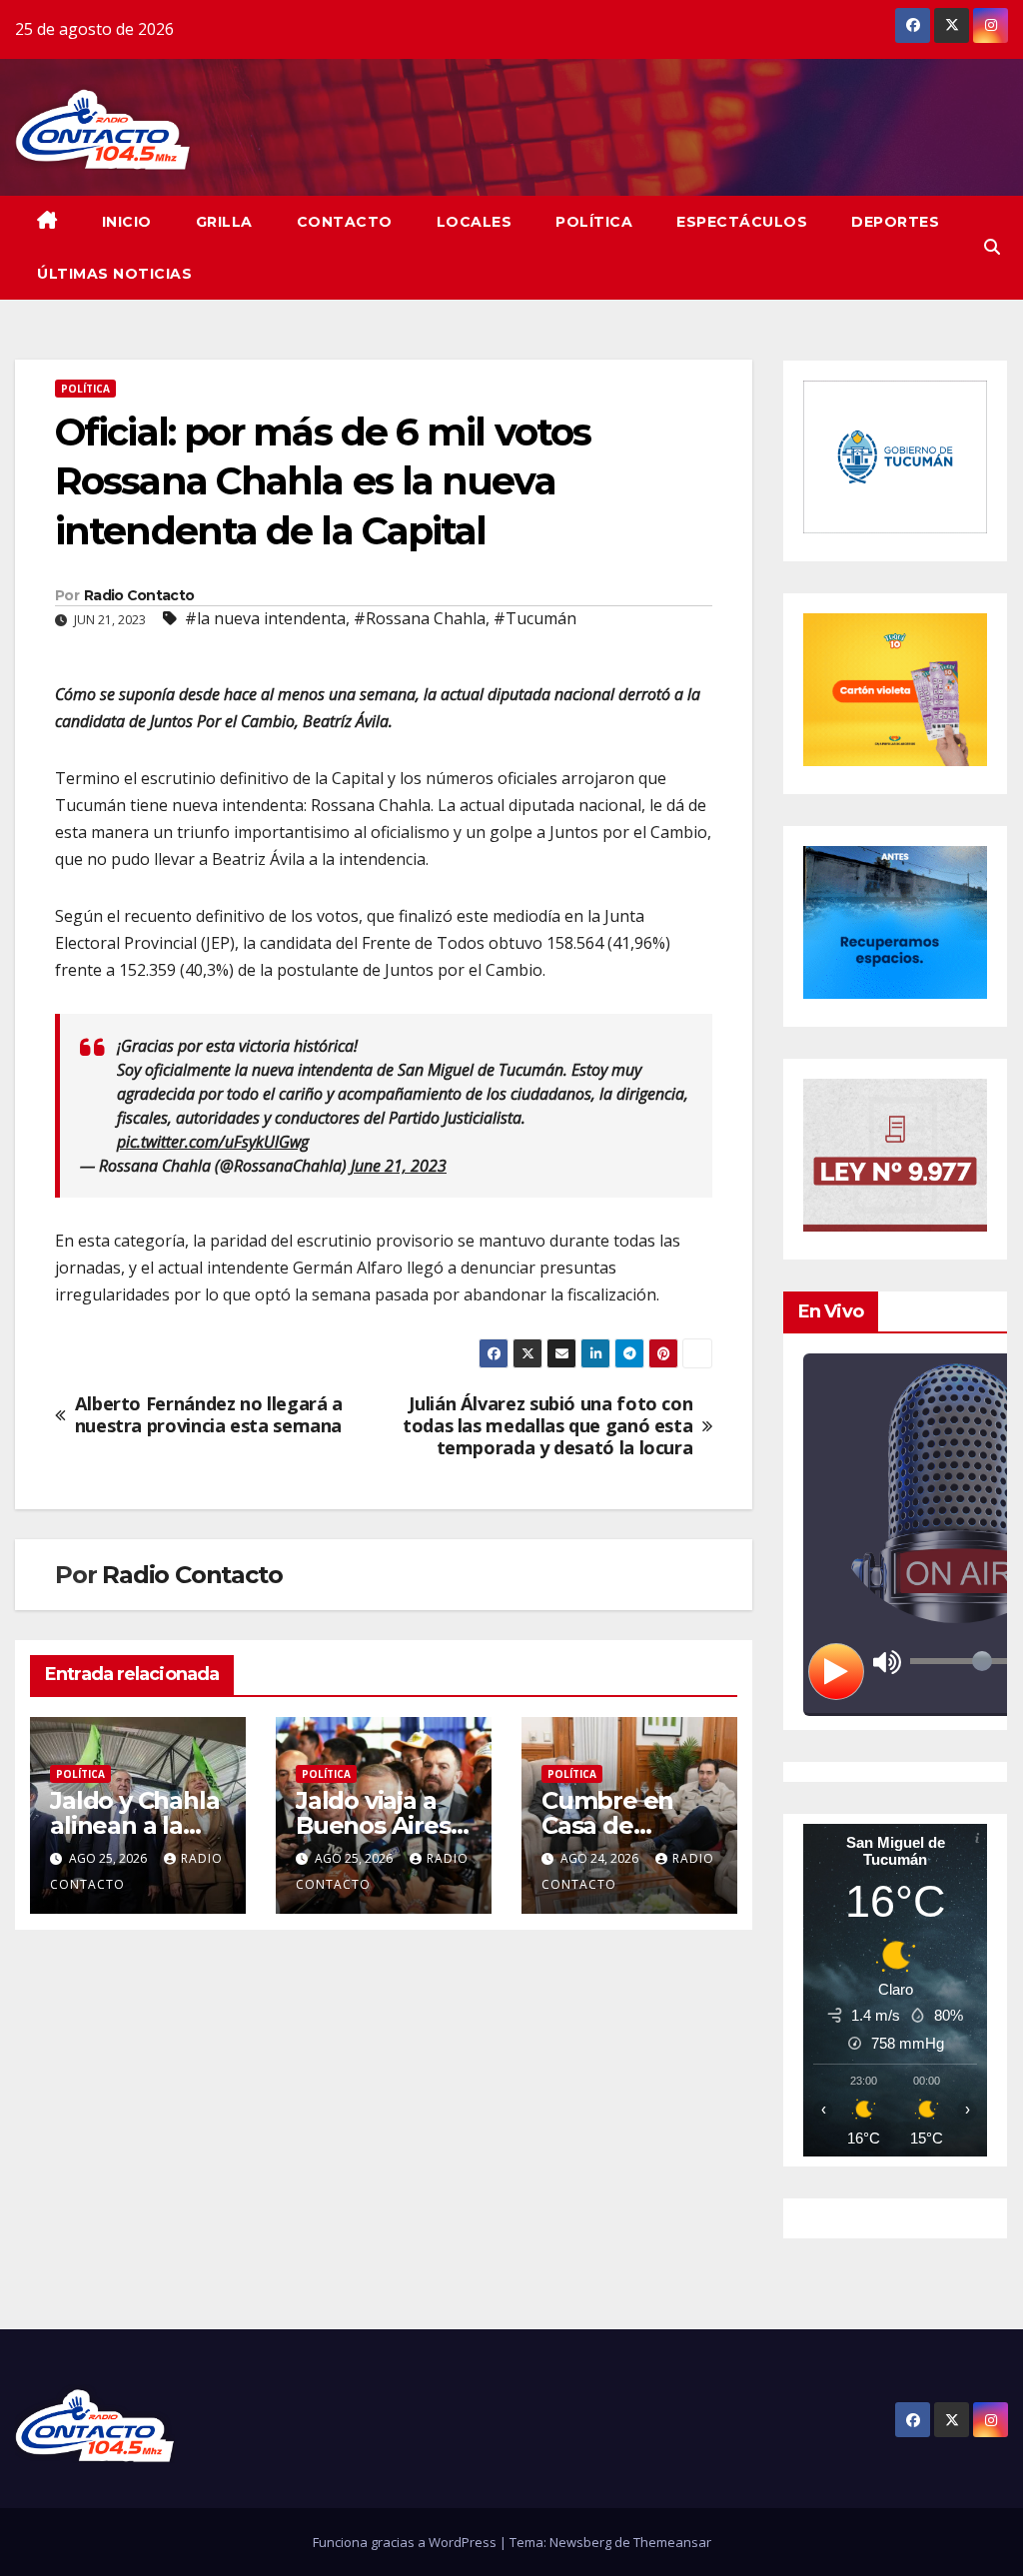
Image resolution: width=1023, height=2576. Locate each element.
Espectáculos (742, 222)
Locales (475, 222)
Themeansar (672, 2542)
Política (594, 222)
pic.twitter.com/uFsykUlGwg (213, 1142)
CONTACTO (345, 222)
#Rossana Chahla (420, 618)
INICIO (127, 222)
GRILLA (224, 222)
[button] (992, 247)
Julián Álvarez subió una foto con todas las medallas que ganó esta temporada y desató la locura (547, 1426)
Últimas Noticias (114, 274)
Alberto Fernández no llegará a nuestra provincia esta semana (209, 1415)
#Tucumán (535, 618)
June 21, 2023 (399, 1166)
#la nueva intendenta (265, 618)
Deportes (895, 222)
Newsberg (580, 2542)
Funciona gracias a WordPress (406, 2542)
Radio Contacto (139, 595)
